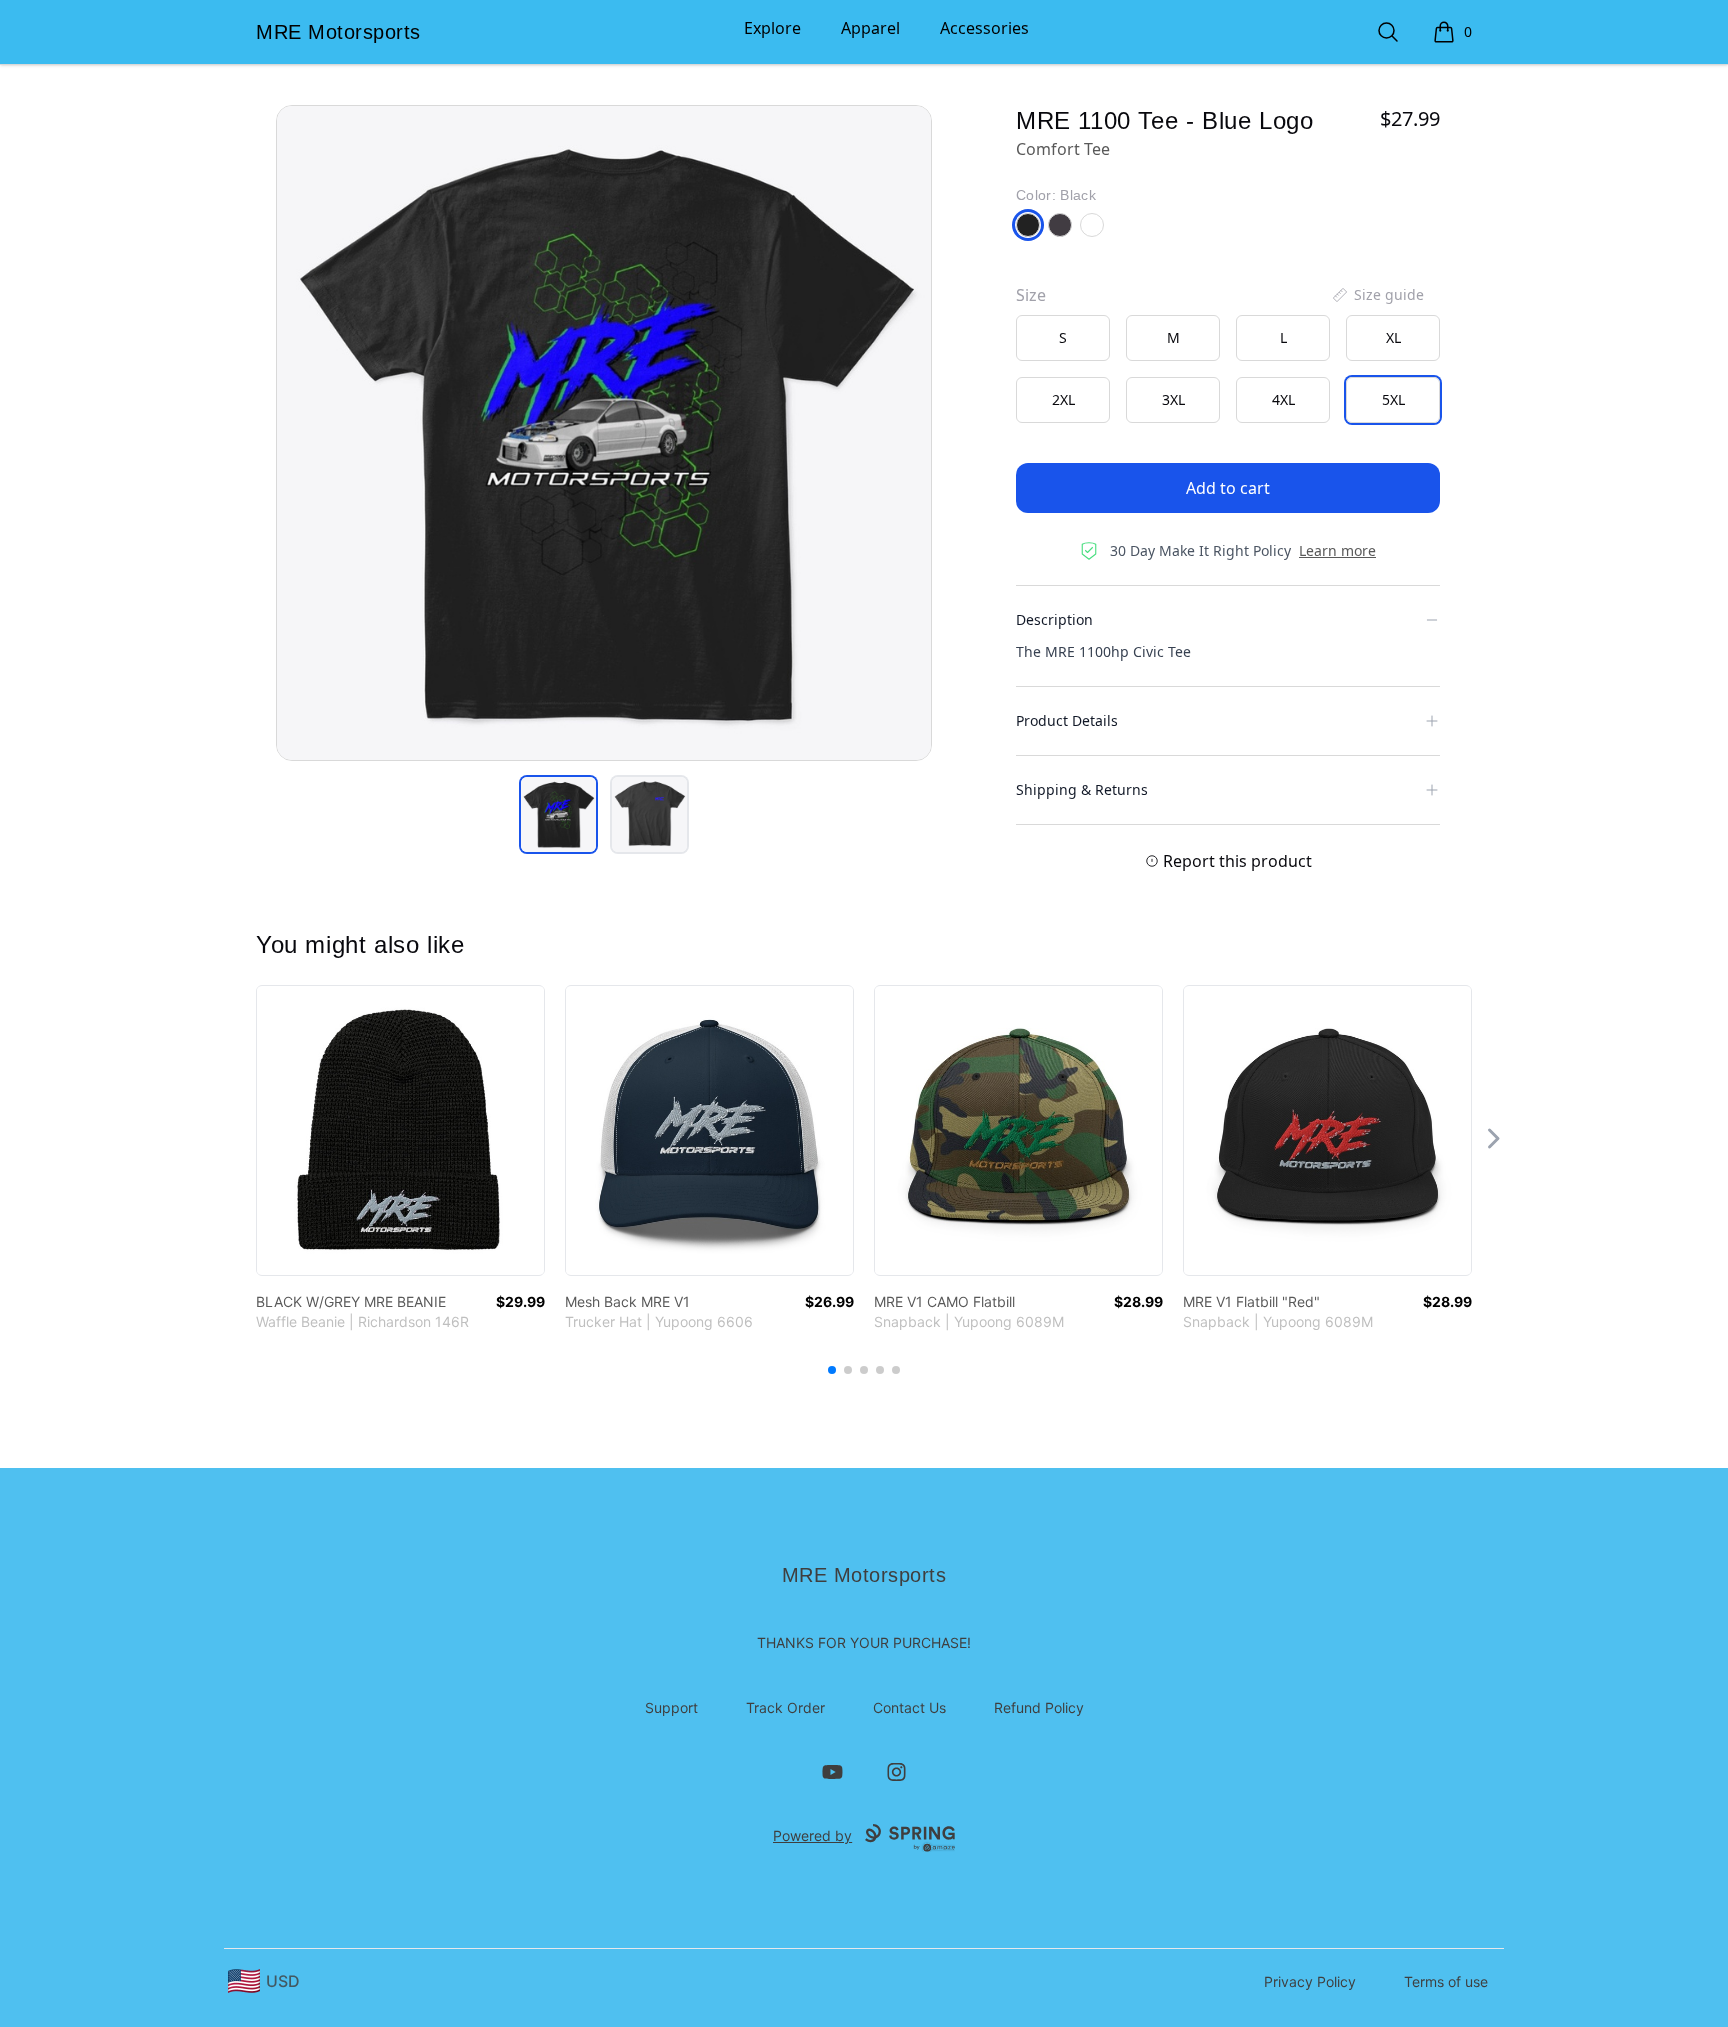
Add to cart (1228, 488)
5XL (1393, 399)
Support (671, 1707)
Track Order (785, 1707)
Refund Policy (1039, 1707)
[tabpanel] (604, 433)
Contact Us (909, 1707)
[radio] (1063, 338)
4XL (1283, 399)
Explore (772, 28)
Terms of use (1446, 1981)
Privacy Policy (1310, 1981)
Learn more (1337, 550)
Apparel (870, 28)
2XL (1063, 399)
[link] (400, 1130)
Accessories (984, 28)
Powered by (812, 1835)
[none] (1377, 295)
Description (1054, 619)
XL (1393, 337)
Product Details (1067, 720)
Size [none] (1031, 295)
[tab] (558, 814)
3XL (1173, 399)
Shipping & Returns (1082, 789)
